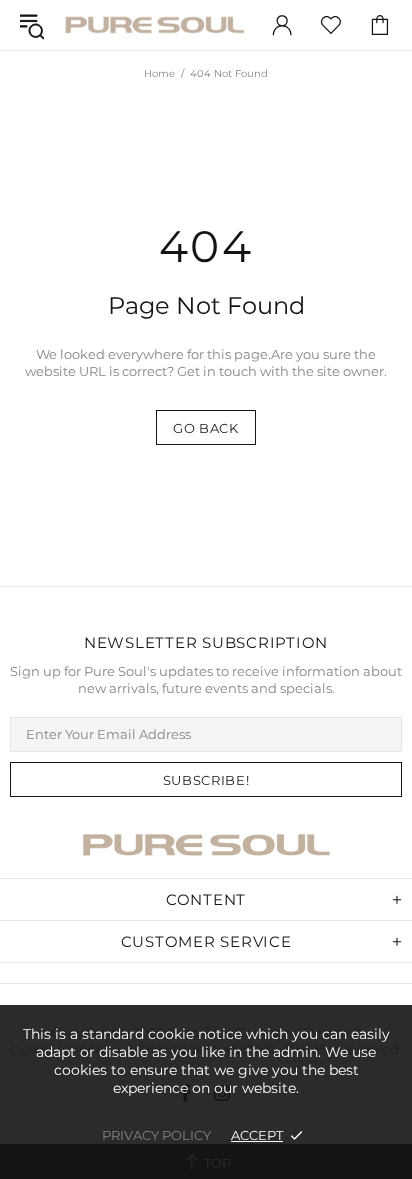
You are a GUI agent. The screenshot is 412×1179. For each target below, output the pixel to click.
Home (159, 73)
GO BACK (206, 428)
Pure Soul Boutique (154, 24)
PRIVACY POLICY (156, 1135)
